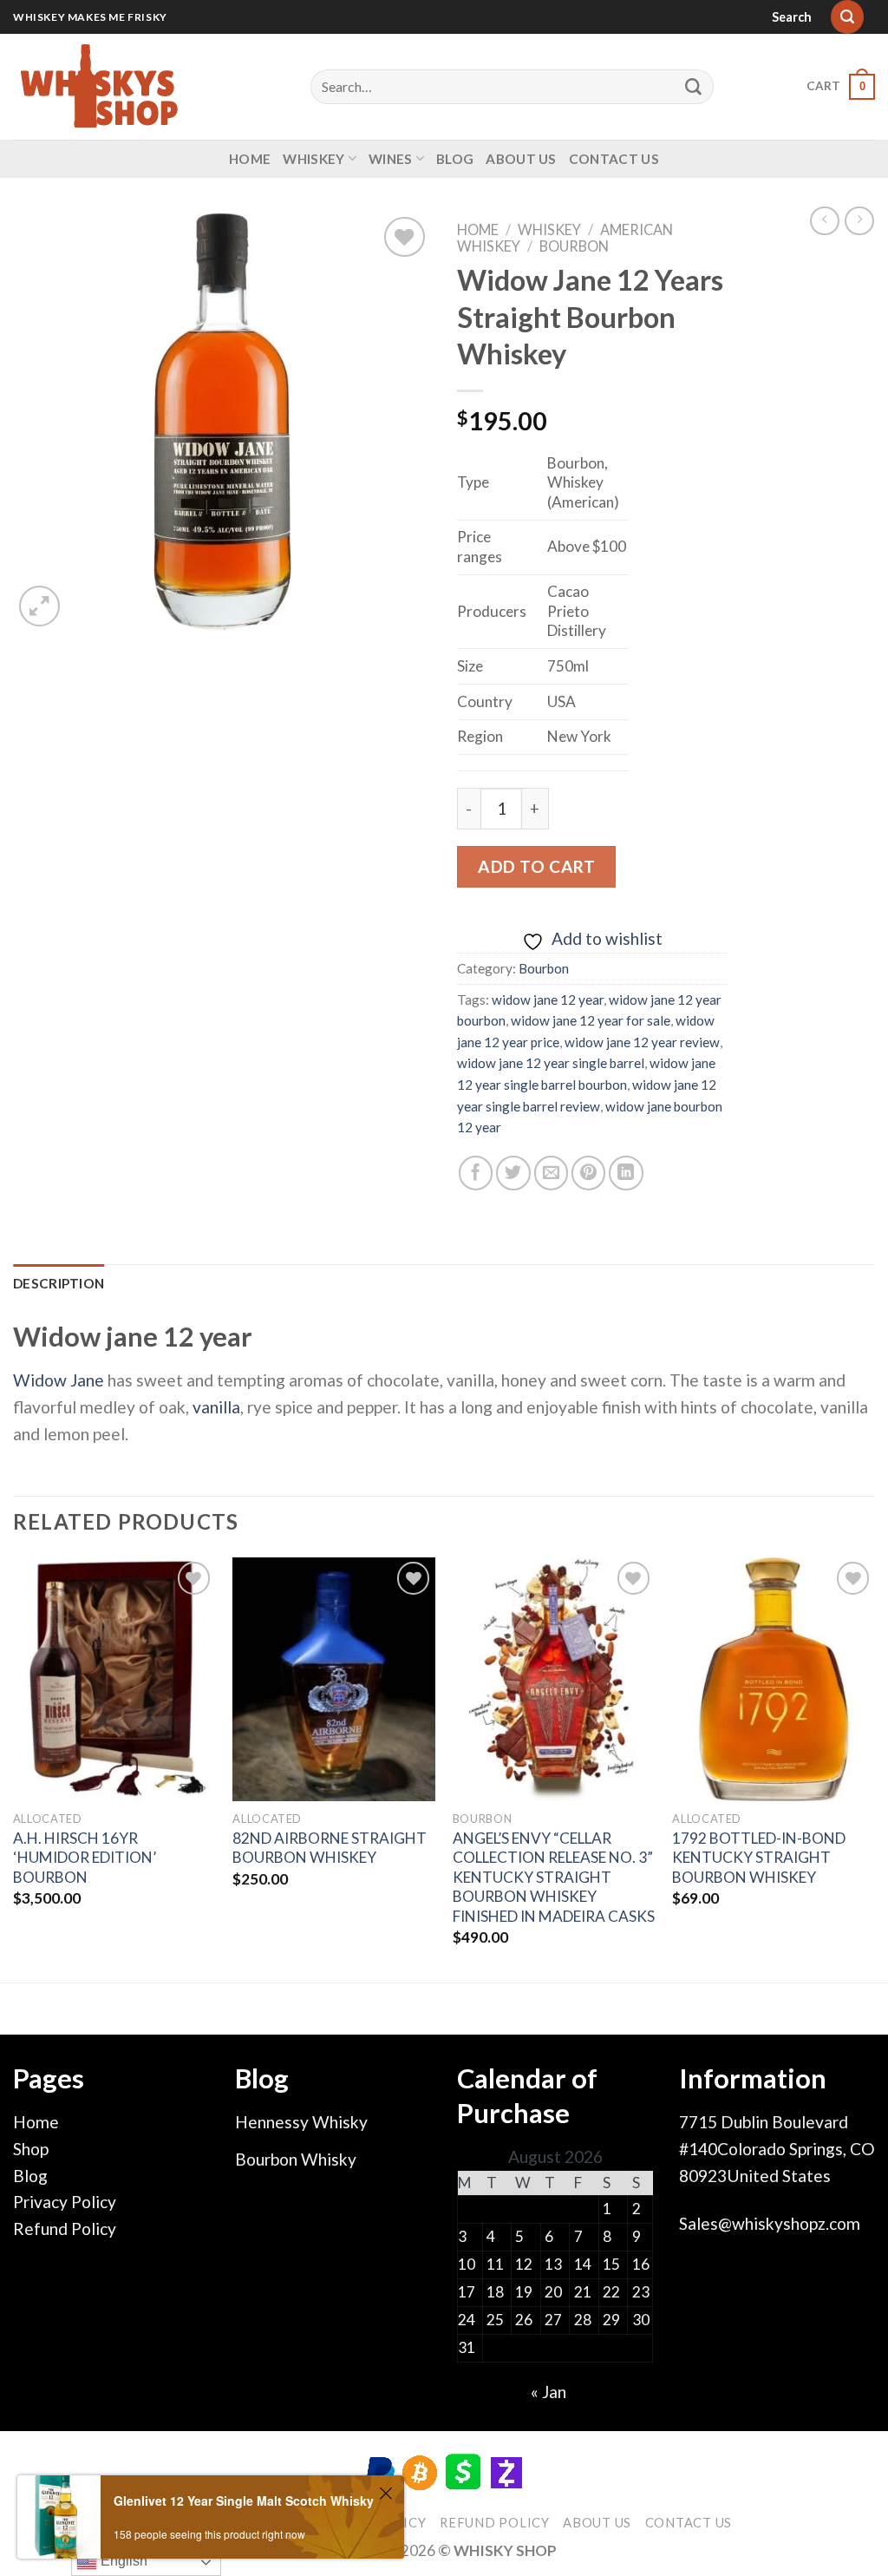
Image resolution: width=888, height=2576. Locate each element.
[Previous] (14, 1768)
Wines (391, 159)
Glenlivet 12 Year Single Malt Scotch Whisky (244, 2501)
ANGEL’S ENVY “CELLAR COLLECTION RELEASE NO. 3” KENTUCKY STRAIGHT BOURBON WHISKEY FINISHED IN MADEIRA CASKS (554, 1877)
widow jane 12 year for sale (591, 1020)
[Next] (874, 1768)
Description (59, 1283)
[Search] (847, 17)
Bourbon (574, 246)
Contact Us (614, 159)
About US (521, 159)
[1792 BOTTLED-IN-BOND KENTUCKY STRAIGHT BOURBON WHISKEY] (774, 1679)
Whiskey (313, 159)
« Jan (548, 2392)
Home (250, 159)
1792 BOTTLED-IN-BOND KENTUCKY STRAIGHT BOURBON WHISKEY (759, 1858)
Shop (31, 2149)
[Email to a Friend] (552, 1173)
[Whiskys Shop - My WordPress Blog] (100, 86)
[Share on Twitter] (513, 1173)
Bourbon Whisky (296, 2159)
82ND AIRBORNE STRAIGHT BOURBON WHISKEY (330, 1848)
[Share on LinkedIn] (626, 1173)
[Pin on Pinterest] (589, 1173)
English (122, 2561)
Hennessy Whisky (301, 2122)
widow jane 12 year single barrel (551, 1063)
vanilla (216, 1407)
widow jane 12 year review (642, 1042)
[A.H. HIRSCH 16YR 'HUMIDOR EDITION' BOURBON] (114, 1679)
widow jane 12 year (548, 1000)
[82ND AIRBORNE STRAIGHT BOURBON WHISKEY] (334, 1679)
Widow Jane (59, 1380)
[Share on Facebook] (476, 1173)
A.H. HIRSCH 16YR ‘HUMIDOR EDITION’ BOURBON (85, 1858)
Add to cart (536, 866)
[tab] (59, 1284)
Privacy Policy (65, 2202)
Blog (455, 159)
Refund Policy (65, 2229)
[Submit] (694, 87)
